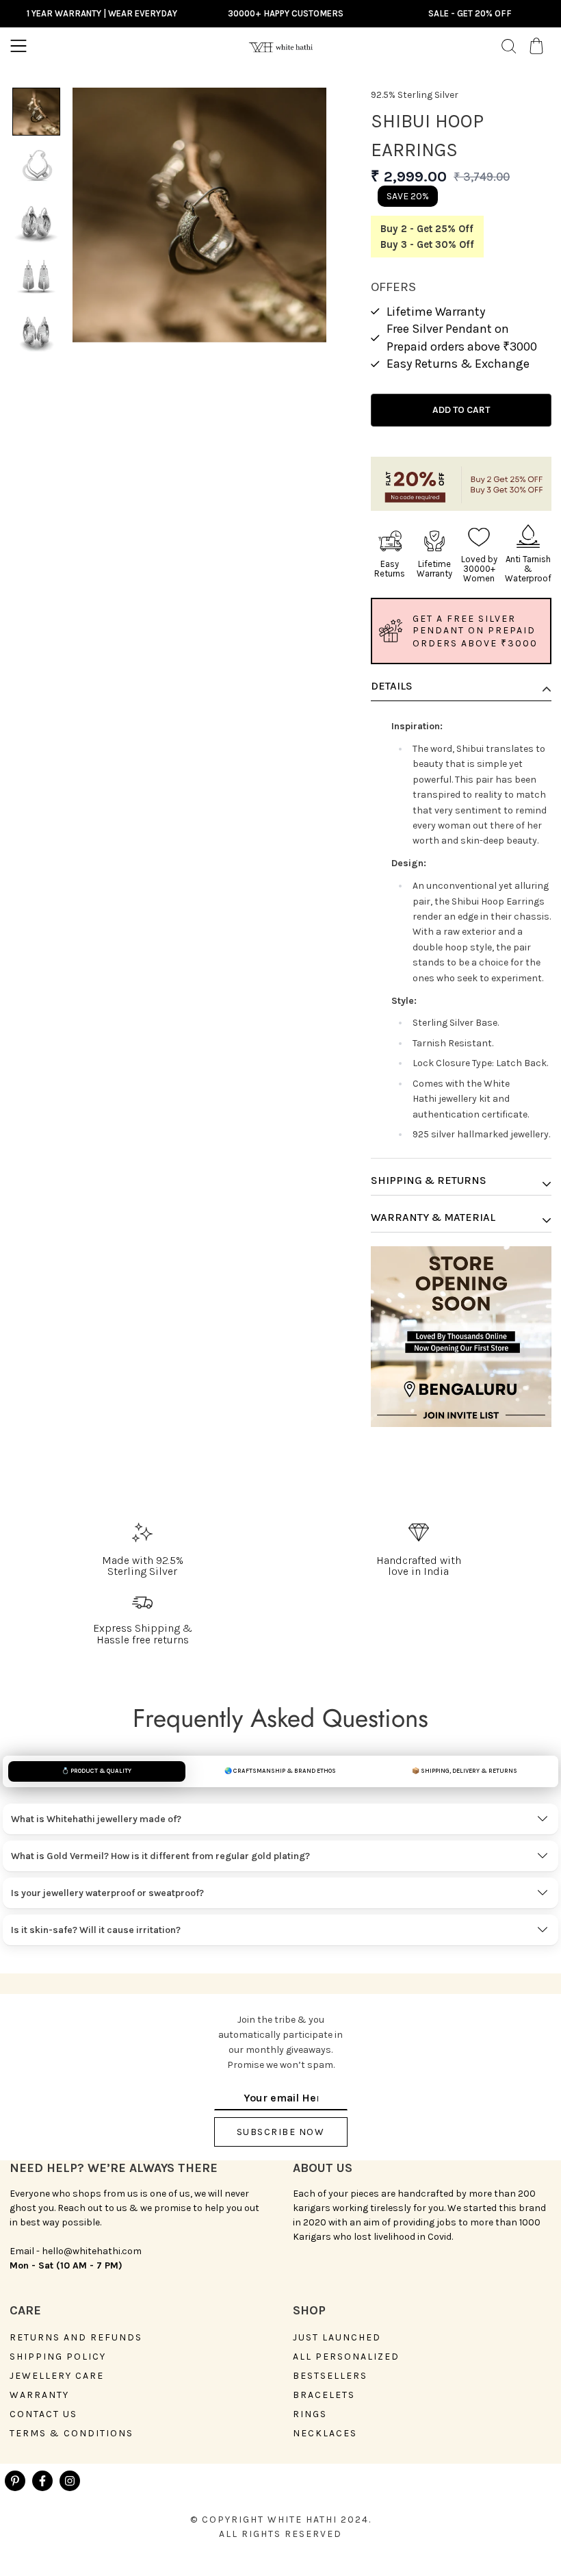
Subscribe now (281, 2132)
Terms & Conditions (71, 2434)
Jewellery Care (57, 2376)
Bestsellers (330, 2376)
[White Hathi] (280, 46)
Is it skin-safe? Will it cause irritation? (96, 1930)
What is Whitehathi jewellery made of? (96, 1819)
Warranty (39, 2395)
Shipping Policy (58, 2357)
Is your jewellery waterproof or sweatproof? (107, 1893)
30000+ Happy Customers (286, 13)
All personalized (346, 2357)
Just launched (337, 2338)
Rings (310, 2414)
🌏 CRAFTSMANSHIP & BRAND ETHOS (280, 1771)
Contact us (43, 2414)
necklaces (325, 2434)
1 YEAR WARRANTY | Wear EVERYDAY (102, 13)
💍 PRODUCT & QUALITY (96, 1771)
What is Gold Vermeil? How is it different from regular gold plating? (160, 1856)
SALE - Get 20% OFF (470, 13)
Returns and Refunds (76, 2338)
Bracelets (324, 2395)
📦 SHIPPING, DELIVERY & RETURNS (465, 1771)
